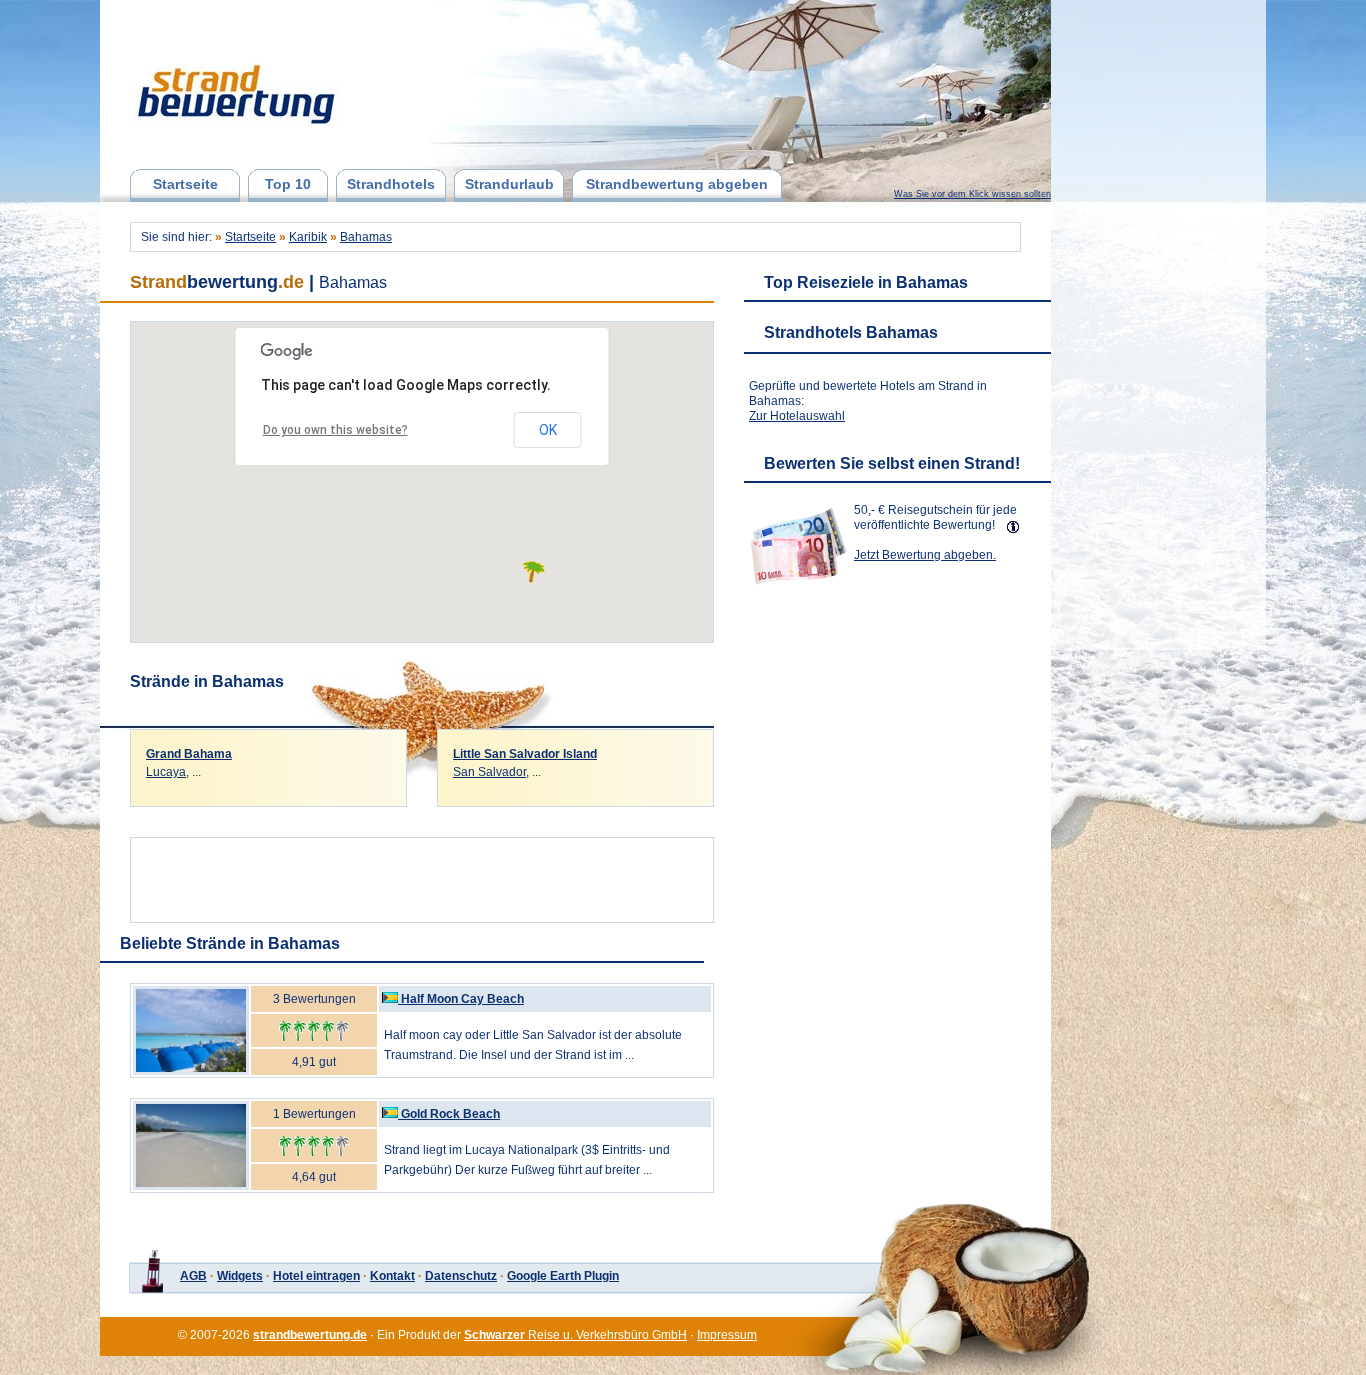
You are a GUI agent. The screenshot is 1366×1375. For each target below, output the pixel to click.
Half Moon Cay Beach (462, 999)
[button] (533, 571)
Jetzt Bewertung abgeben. (925, 555)
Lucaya (166, 772)
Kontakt (392, 1276)
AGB (193, 1276)
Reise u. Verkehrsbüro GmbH (575, 1335)
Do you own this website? (335, 430)
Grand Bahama (189, 754)
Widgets (240, 1276)
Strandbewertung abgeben (677, 184)
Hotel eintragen (316, 1276)
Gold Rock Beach (450, 1114)
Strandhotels (391, 184)
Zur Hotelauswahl (797, 416)
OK (548, 430)
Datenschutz (461, 1276)
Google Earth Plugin (563, 1276)
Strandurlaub (509, 184)
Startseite (185, 184)
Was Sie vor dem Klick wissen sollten (972, 194)
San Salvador (489, 772)
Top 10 (288, 184)
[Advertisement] (422, 875)
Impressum (727, 1335)
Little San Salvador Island (525, 754)
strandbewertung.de (310, 1335)
